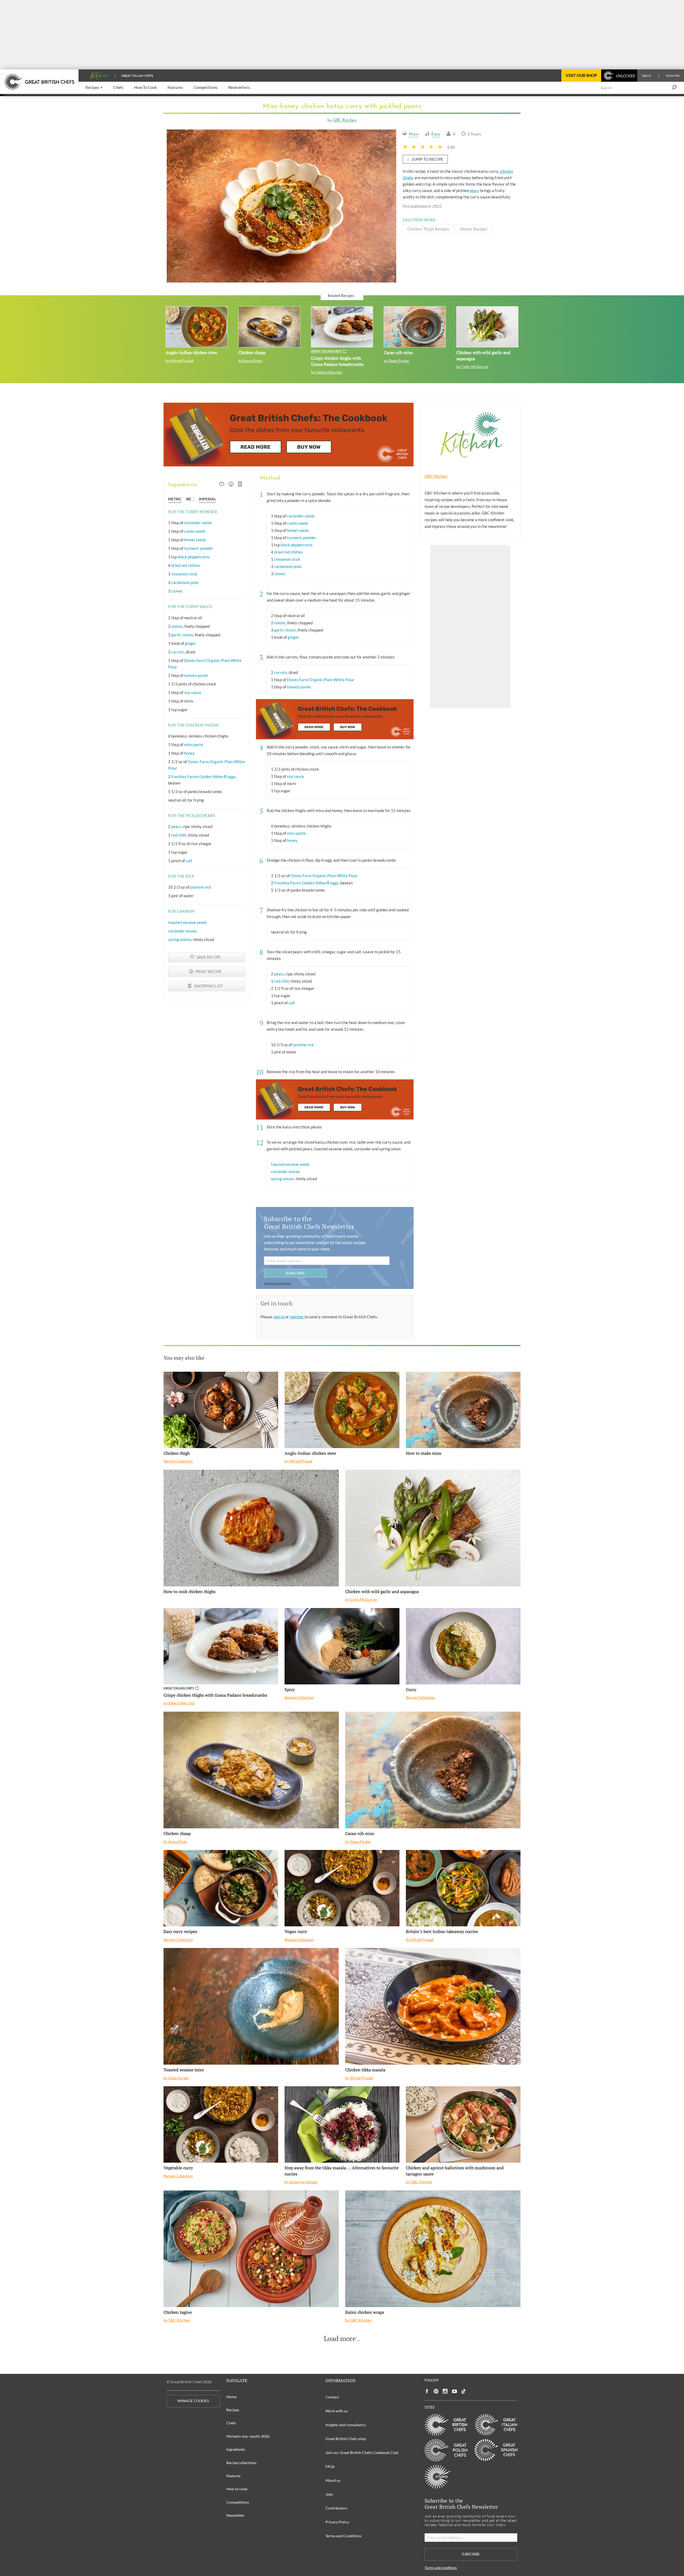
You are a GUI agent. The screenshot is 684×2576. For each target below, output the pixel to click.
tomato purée (196, 675)
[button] (94, 88)
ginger (191, 643)
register (297, 1317)
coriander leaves (183, 931)
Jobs (329, 2494)
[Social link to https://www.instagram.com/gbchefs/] (445, 2391)
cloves (177, 591)
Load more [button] (340, 2339)
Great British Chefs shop (346, 2439)
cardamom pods (185, 582)
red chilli (179, 835)
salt (189, 861)
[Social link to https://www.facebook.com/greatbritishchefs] (427, 2391)
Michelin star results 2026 (248, 2436)
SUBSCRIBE (295, 1273)
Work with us (337, 2411)
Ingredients (236, 2449)
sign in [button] (279, 1317)
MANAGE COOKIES (193, 2401)
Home (231, 2397)
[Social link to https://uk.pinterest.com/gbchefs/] (436, 2391)
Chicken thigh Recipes (428, 229)
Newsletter (236, 2515)
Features (233, 2476)
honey (189, 753)
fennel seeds (195, 540)
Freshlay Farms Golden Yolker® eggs (204, 777)
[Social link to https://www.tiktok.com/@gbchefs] (464, 2391)
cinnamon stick (184, 574)
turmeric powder (199, 548)
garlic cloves (182, 635)
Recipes (233, 2410)
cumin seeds (195, 531)
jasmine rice (201, 887)
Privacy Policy (337, 2522)
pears (474, 190)
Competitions (238, 2502)
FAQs (330, 2466)
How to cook (237, 2489)
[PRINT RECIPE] (231, 485)
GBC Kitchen (345, 121)
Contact (332, 2397)
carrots (178, 652)
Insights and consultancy (346, 2425)
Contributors (336, 2508)
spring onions (180, 939)
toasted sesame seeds (187, 922)
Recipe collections (241, 2463)
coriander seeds (198, 523)
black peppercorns (194, 557)
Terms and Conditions (343, 2536)
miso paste (194, 744)
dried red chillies (186, 565)
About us (333, 2480)
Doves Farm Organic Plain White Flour (321, 680)
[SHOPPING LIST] (240, 485)
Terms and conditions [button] (277, 1283)
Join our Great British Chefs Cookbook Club (362, 2453)
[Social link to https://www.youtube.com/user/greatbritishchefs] (454, 2391)
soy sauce (193, 692)
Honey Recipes (474, 229)
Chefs (231, 2423)
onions (177, 626)
